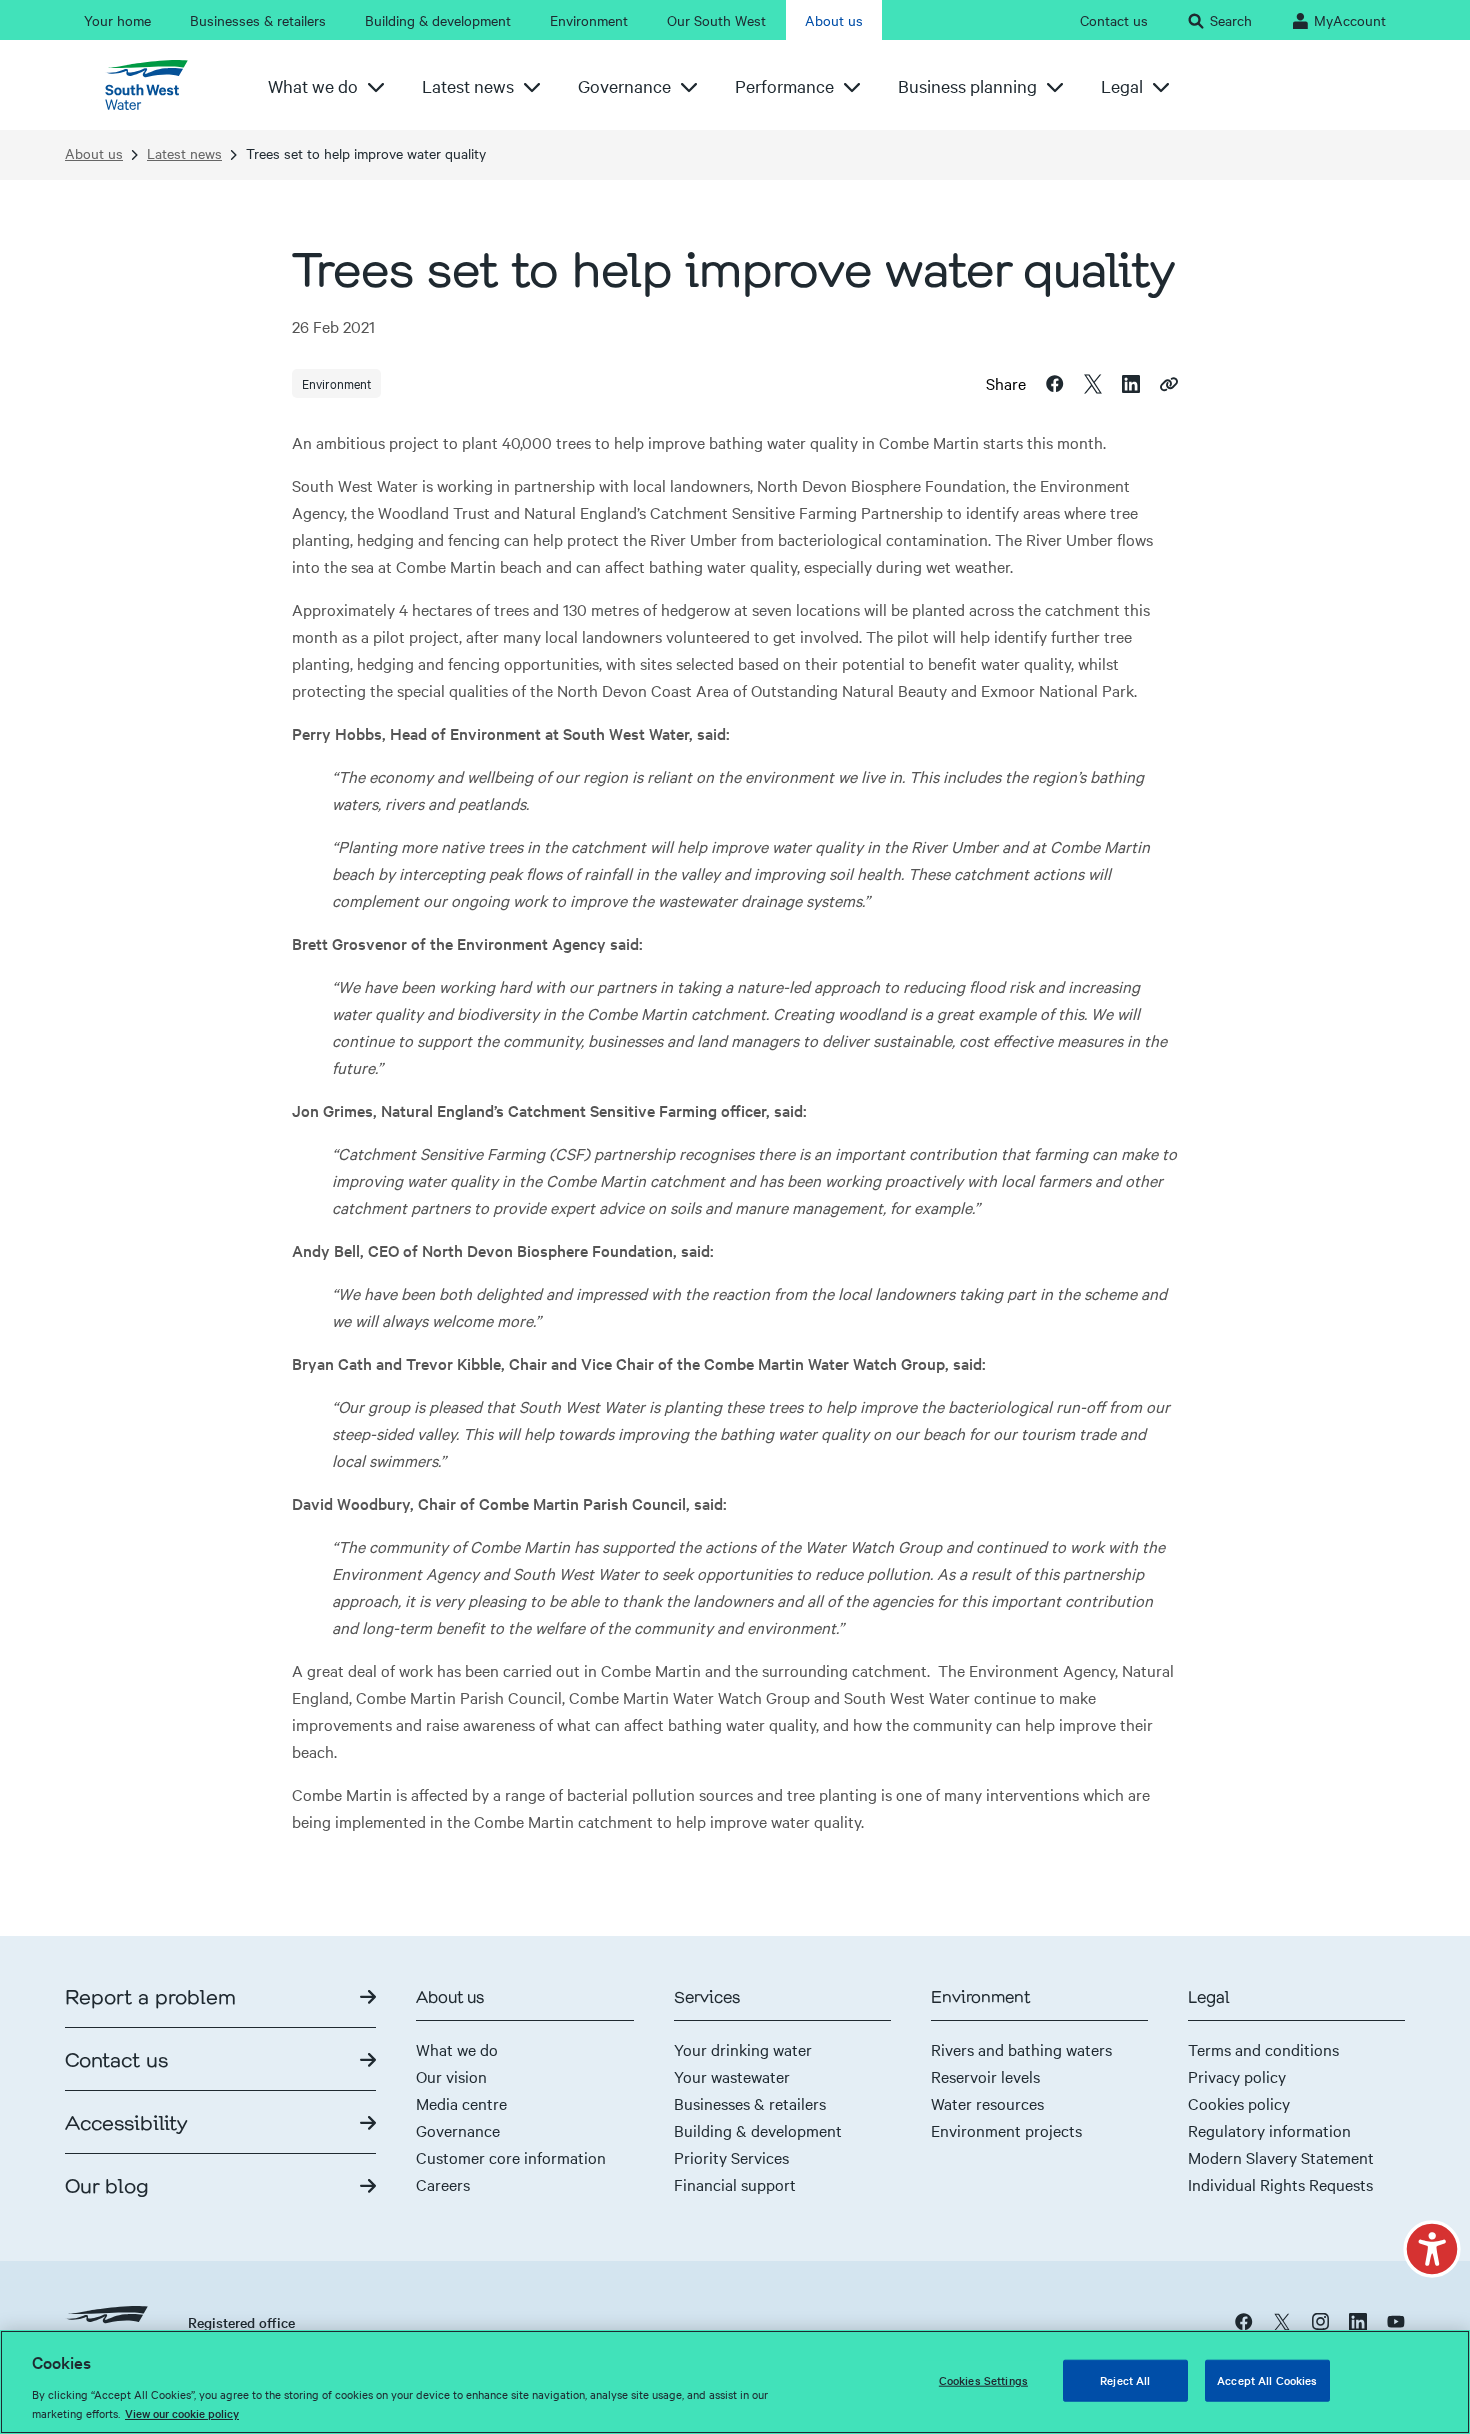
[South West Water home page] (154, 85)
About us (94, 153)
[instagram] (1320, 2320)
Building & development (758, 2130)
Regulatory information (1269, 2130)
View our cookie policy (182, 2413)
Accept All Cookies (1267, 2380)
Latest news (184, 153)
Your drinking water (743, 2049)
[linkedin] (1358, 2320)
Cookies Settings (983, 2380)
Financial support (735, 2184)
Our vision (451, 2076)
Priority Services (731, 2157)
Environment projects (1006, 2130)
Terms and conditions (1263, 2049)
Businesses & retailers (750, 2103)
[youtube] (1396, 2320)
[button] (1432, 2249)
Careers (443, 2184)
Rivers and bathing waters (1021, 2049)
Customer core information (511, 2157)
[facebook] (1244, 2320)
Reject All (1125, 2380)
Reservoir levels (985, 2076)
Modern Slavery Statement (1281, 2157)
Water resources (987, 2103)
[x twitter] (1282, 2320)
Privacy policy (1237, 2076)
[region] (735, 2382)
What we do (457, 2049)
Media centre (461, 2103)
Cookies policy (1239, 2103)
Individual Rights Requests (1280, 2184)
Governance (458, 2130)
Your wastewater (732, 2076)
